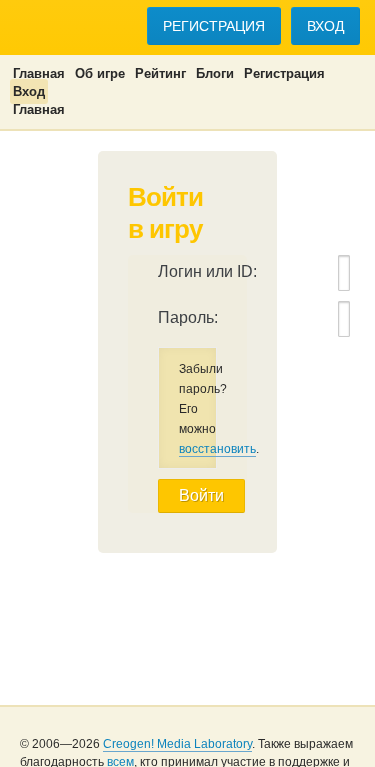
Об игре (100, 73)
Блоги (215, 73)
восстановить (217, 449)
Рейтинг (160, 73)
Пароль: (188, 317)
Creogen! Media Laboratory (177, 744)
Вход (325, 26)
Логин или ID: (207, 271)
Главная (39, 73)
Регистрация (214, 26)
